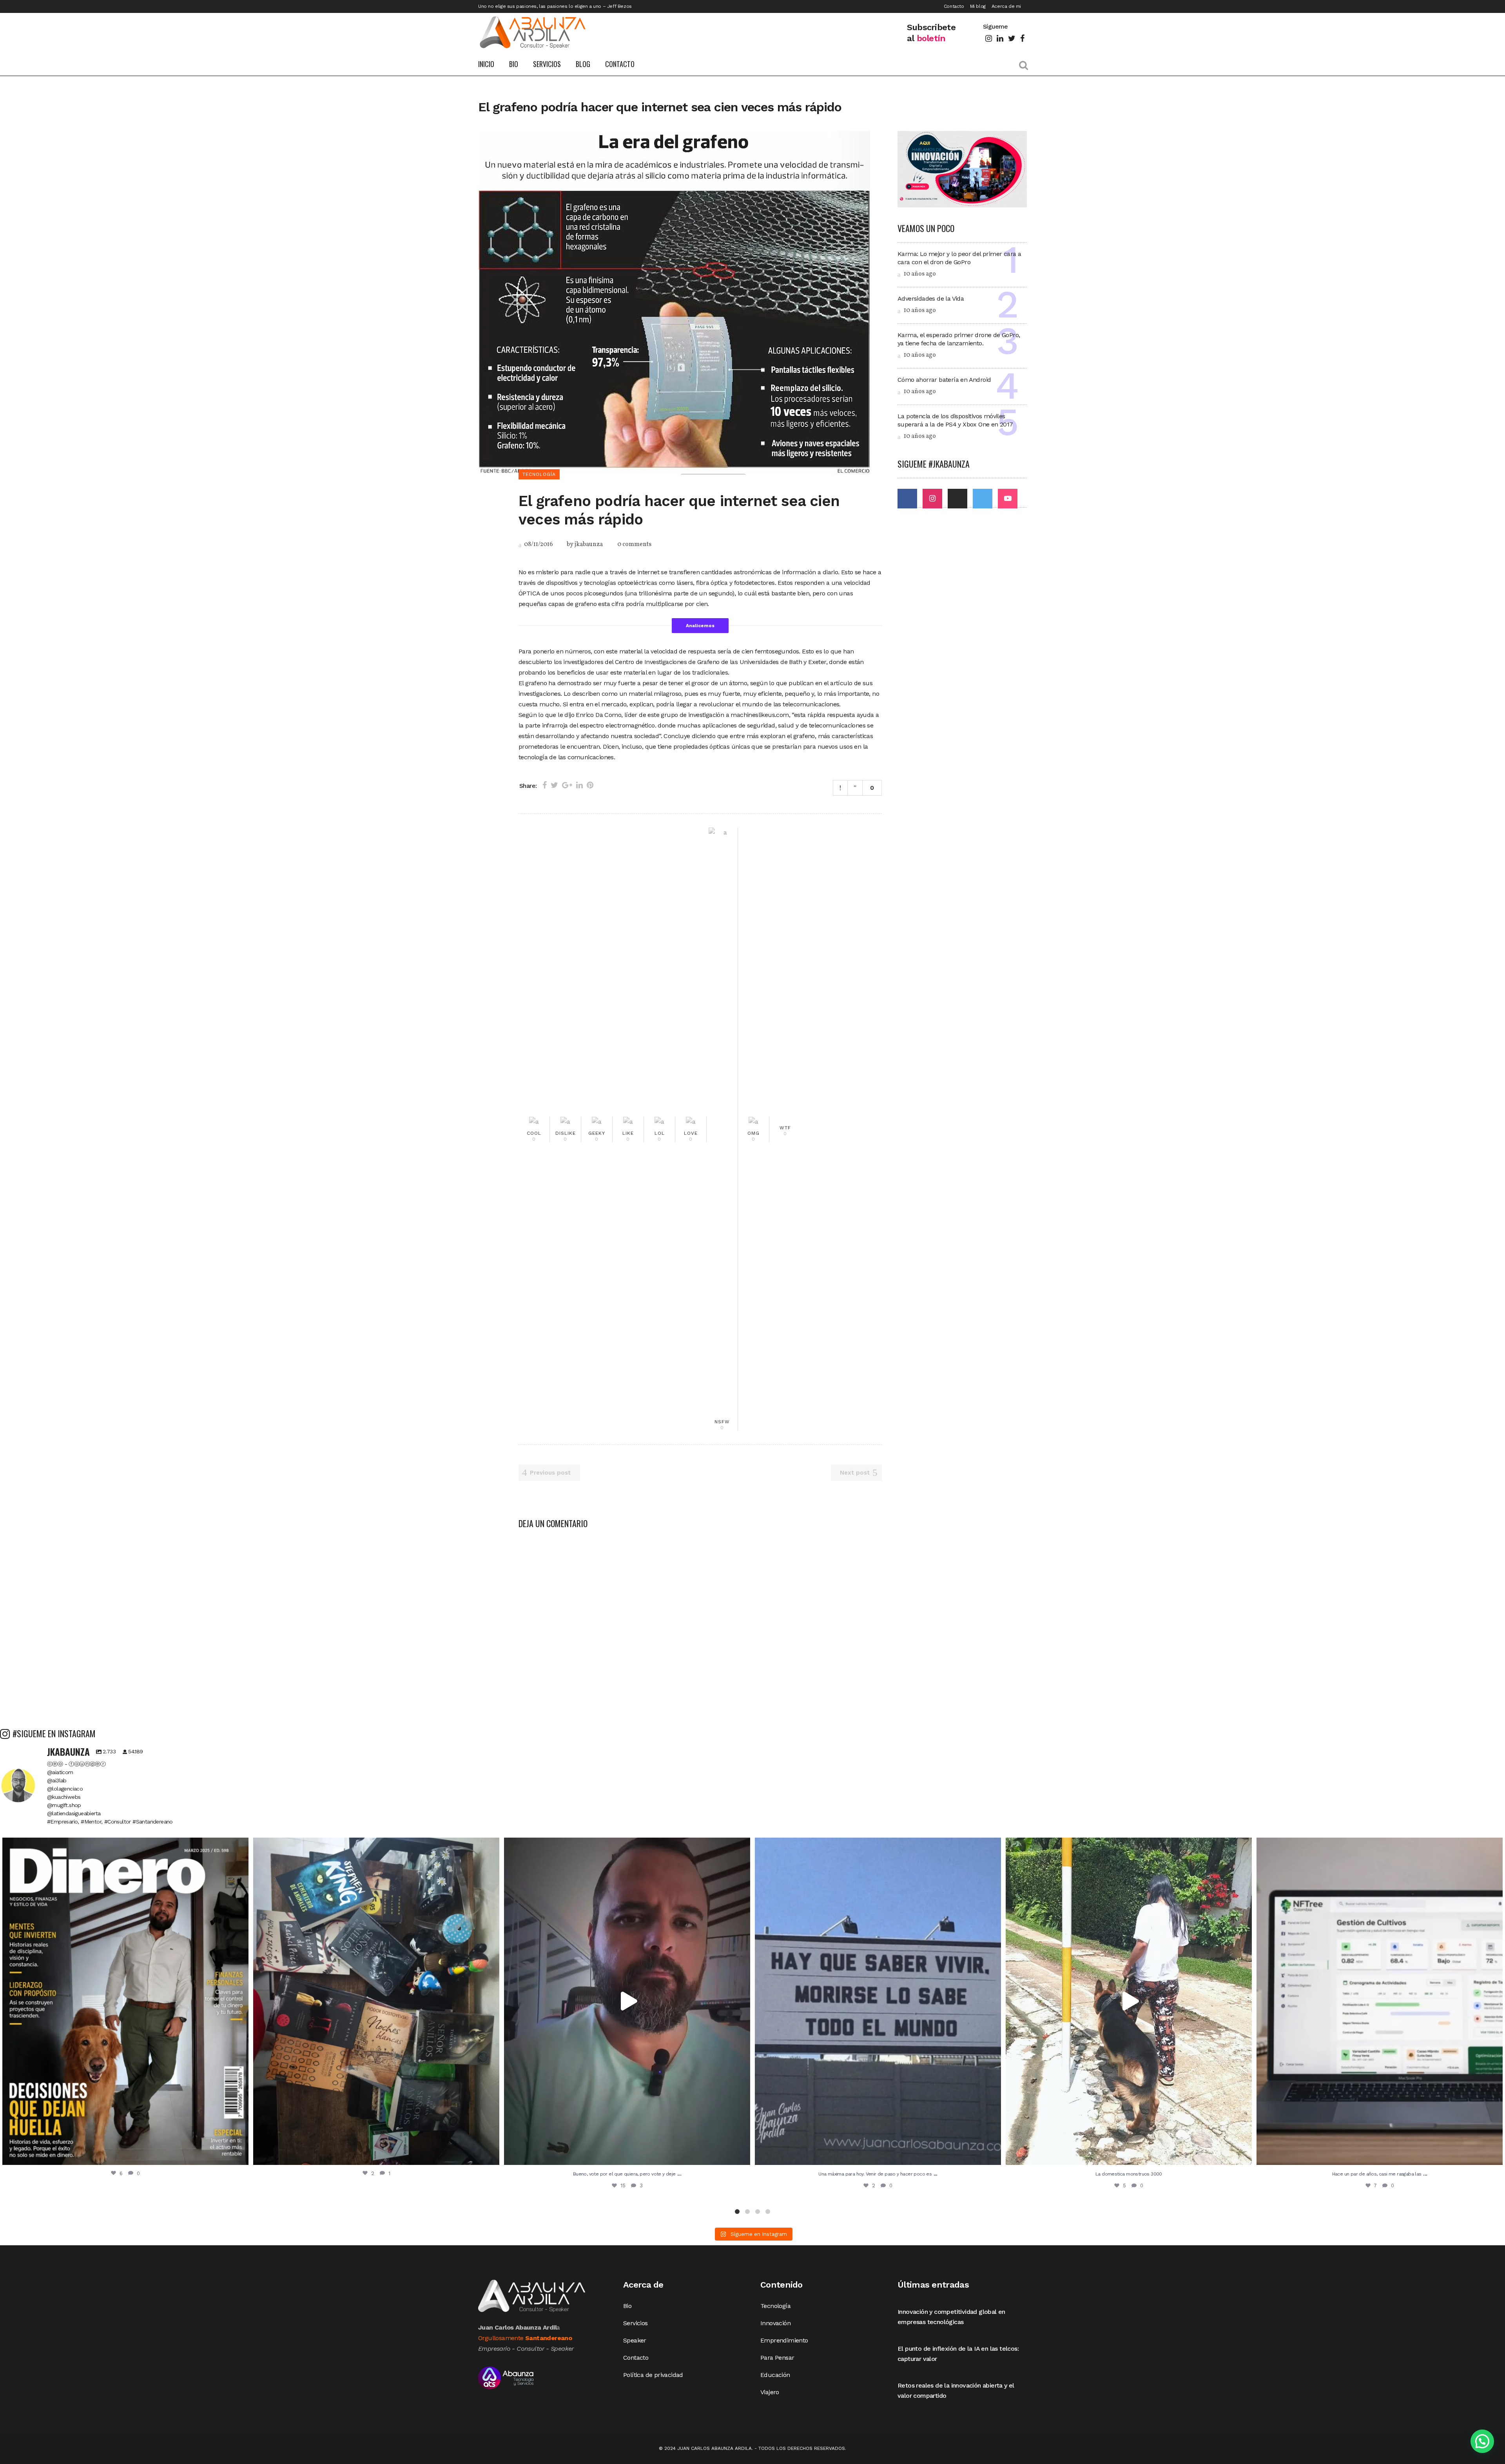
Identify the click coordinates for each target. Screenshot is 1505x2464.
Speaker (635, 2340)
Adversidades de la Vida (931, 298)
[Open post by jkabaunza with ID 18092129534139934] (1380, 2001)
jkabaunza (589, 544)
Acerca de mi (1006, 6)
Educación (775, 2375)
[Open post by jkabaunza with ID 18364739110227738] (627, 2001)
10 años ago (919, 274)
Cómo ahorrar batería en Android (944, 380)
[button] (1482, 2441)
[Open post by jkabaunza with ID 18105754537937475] (1129, 2001)
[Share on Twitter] (554, 785)
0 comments (634, 544)
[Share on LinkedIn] (579, 785)
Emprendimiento (784, 2340)
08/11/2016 (538, 544)
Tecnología (775, 2306)
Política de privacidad (653, 2375)
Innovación (775, 2323)
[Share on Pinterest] (590, 785)
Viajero (770, 2392)
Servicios (636, 2323)
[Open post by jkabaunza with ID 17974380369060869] (125, 2001)
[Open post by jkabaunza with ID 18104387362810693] (376, 2001)
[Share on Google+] (567, 785)
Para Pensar (777, 2358)
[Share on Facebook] (545, 785)
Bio (627, 2306)
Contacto (954, 6)
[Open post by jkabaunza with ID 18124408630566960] (878, 2001)
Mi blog (978, 6)
